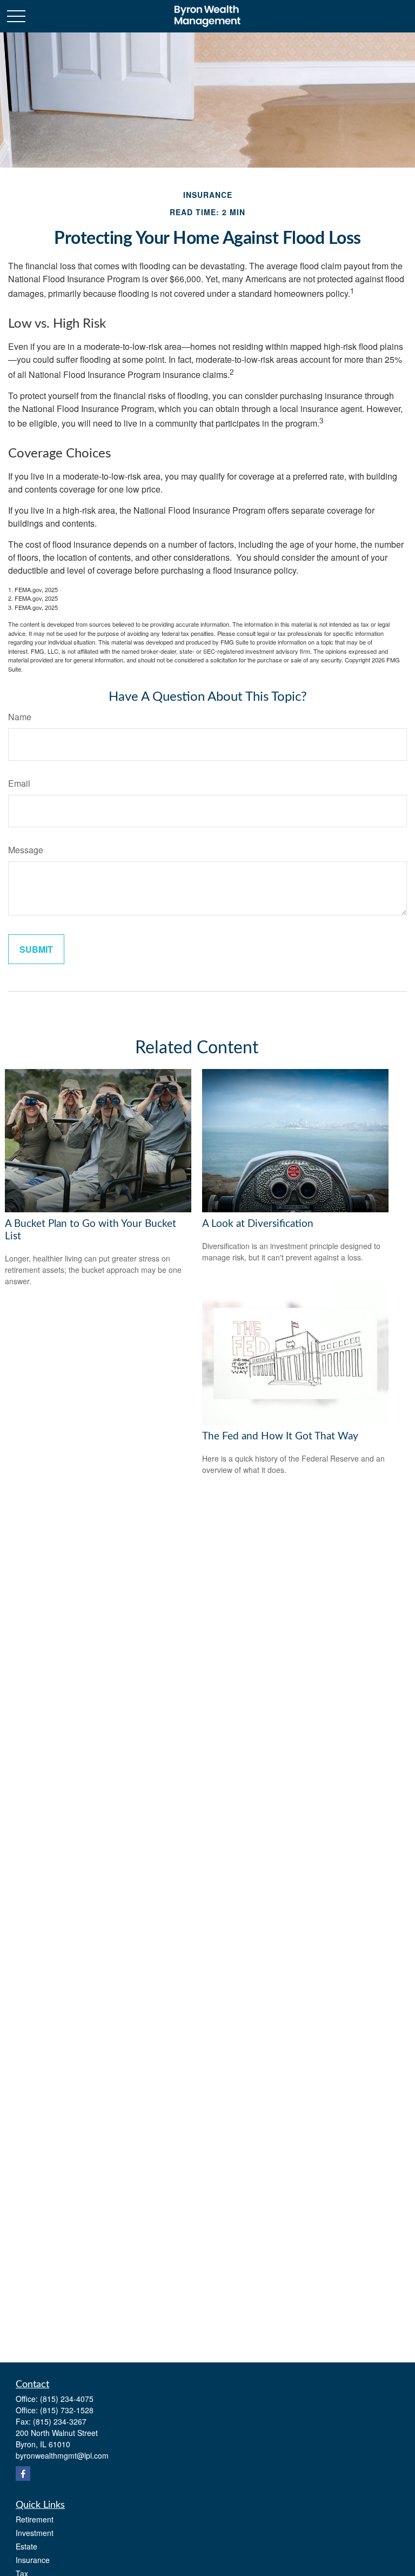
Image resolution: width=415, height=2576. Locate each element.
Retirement (35, 2519)
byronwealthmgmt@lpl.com (62, 2455)
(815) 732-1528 (67, 2410)
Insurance (33, 2560)
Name (20, 717)
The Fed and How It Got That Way (280, 1436)
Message (26, 850)
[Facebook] (23, 2474)
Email (19, 783)
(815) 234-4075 (67, 2399)
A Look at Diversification (258, 1224)
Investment (35, 2533)
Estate (26, 2546)
